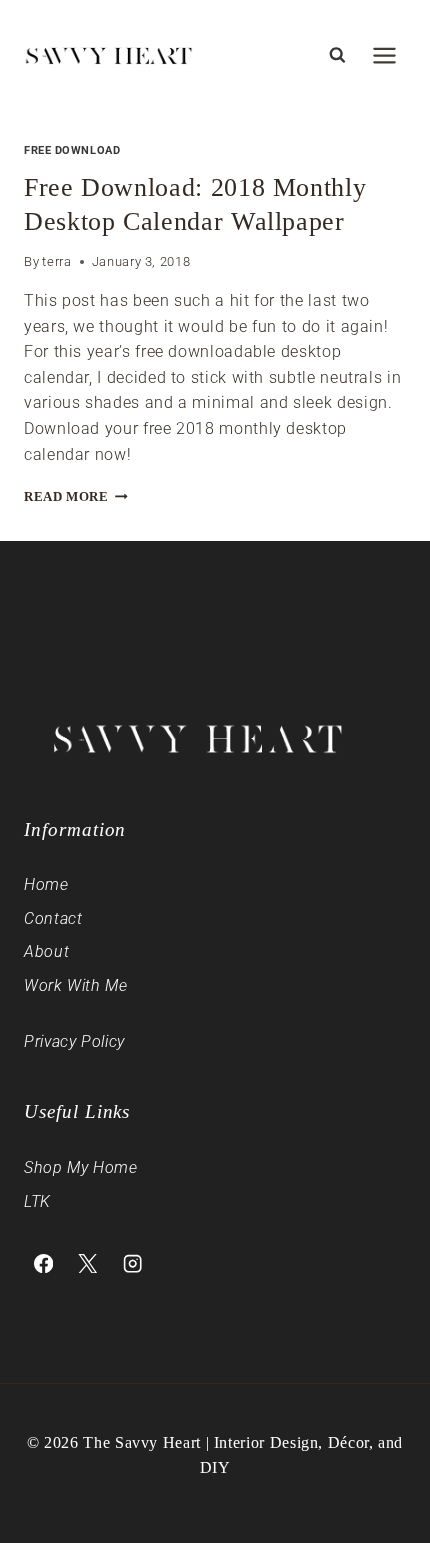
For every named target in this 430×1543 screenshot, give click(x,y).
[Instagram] (132, 1263)
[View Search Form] (337, 55)
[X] (88, 1263)
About (46, 951)
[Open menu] (384, 55)
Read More (76, 497)
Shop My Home (81, 1167)
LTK (37, 1201)
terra (56, 261)
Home (46, 884)
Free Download (72, 150)
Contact (53, 918)
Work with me (76, 985)
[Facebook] (43, 1263)
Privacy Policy (74, 1041)
